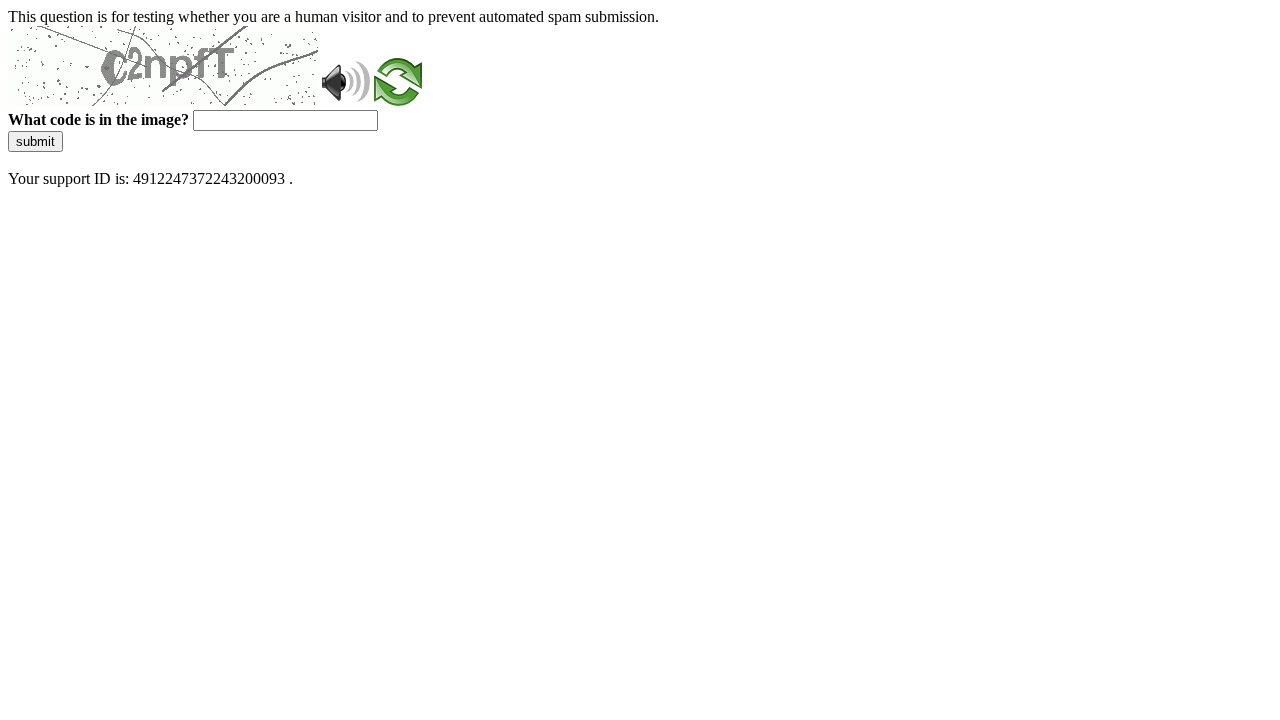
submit (35, 141)
